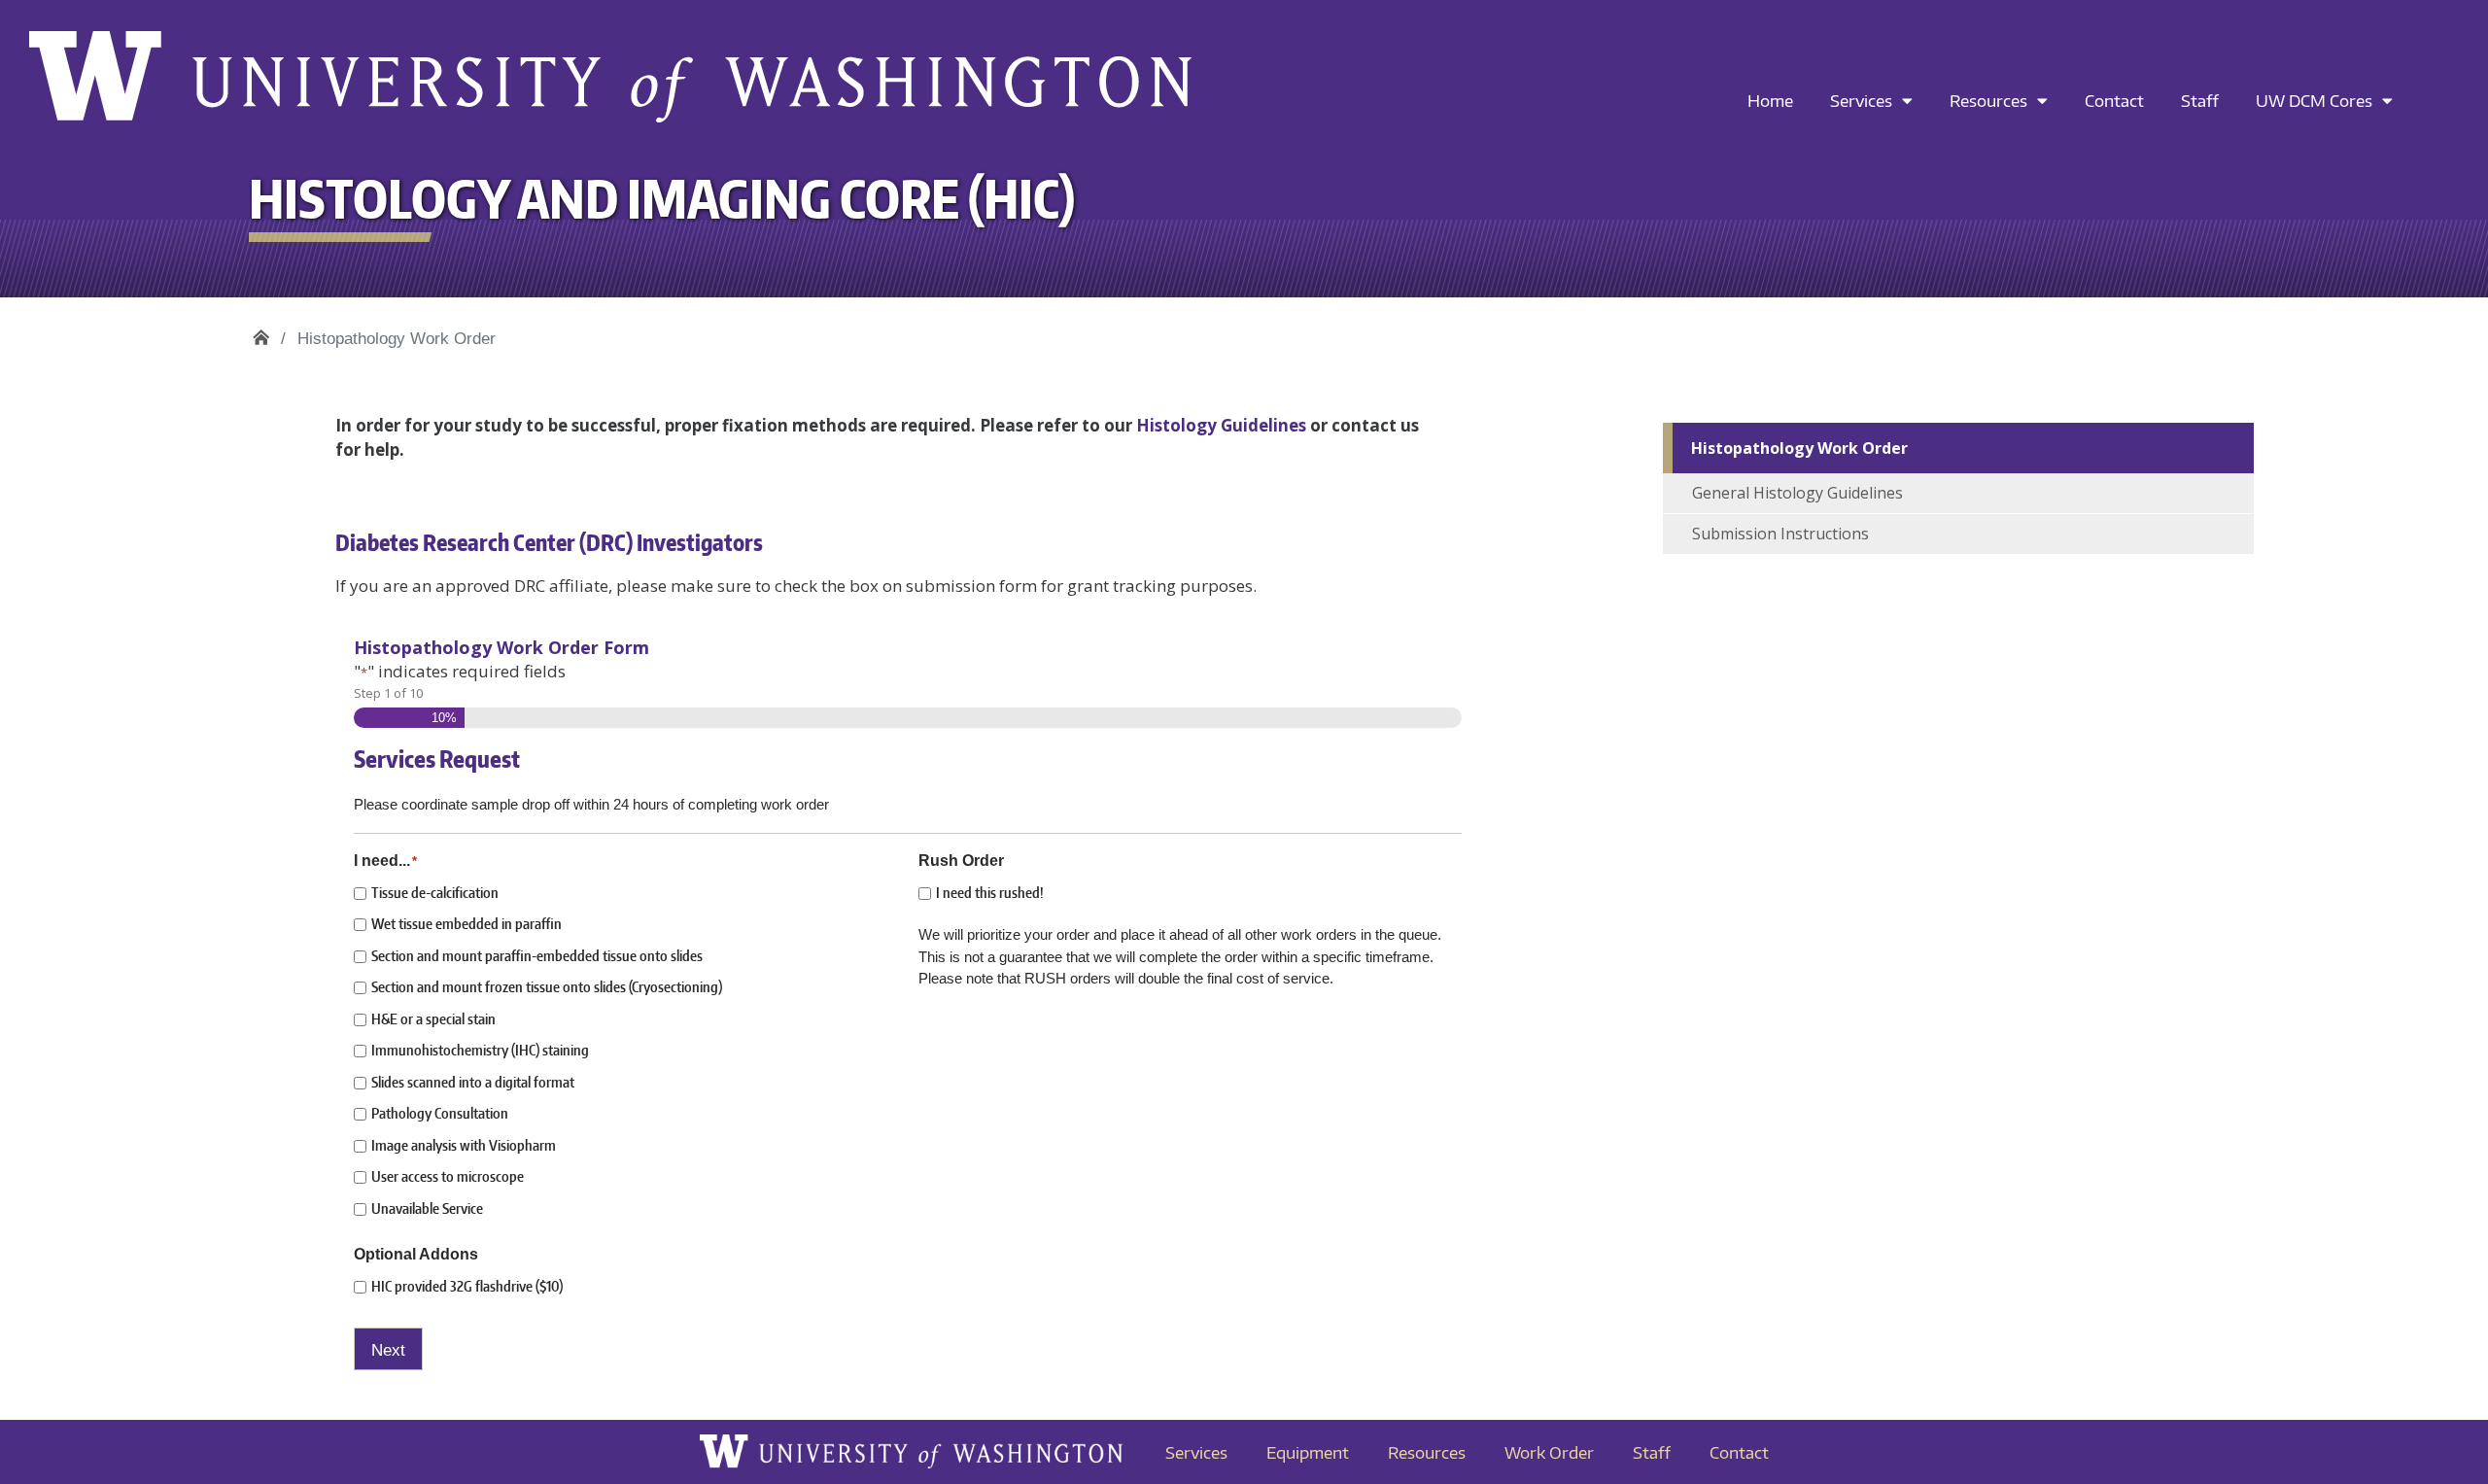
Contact (2114, 100)
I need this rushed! (990, 893)
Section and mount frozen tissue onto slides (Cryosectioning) (547, 987)
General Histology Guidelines (1797, 493)
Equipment (1308, 1452)
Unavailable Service (427, 1208)
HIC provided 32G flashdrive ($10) (467, 1286)
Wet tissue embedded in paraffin (466, 924)
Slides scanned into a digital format (473, 1082)
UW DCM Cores (2314, 100)
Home (1770, 100)
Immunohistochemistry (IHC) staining (480, 1050)
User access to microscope (448, 1176)
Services (1861, 100)
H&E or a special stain (433, 1019)
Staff (2200, 100)
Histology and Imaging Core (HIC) (261, 332)
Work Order (1549, 1452)
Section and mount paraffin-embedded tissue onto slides (537, 956)
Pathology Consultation (440, 1113)
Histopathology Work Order (1799, 448)
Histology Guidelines (1221, 425)
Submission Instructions (1780, 534)
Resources (1988, 100)
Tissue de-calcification (435, 893)
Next (388, 1350)
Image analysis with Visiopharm (464, 1145)
